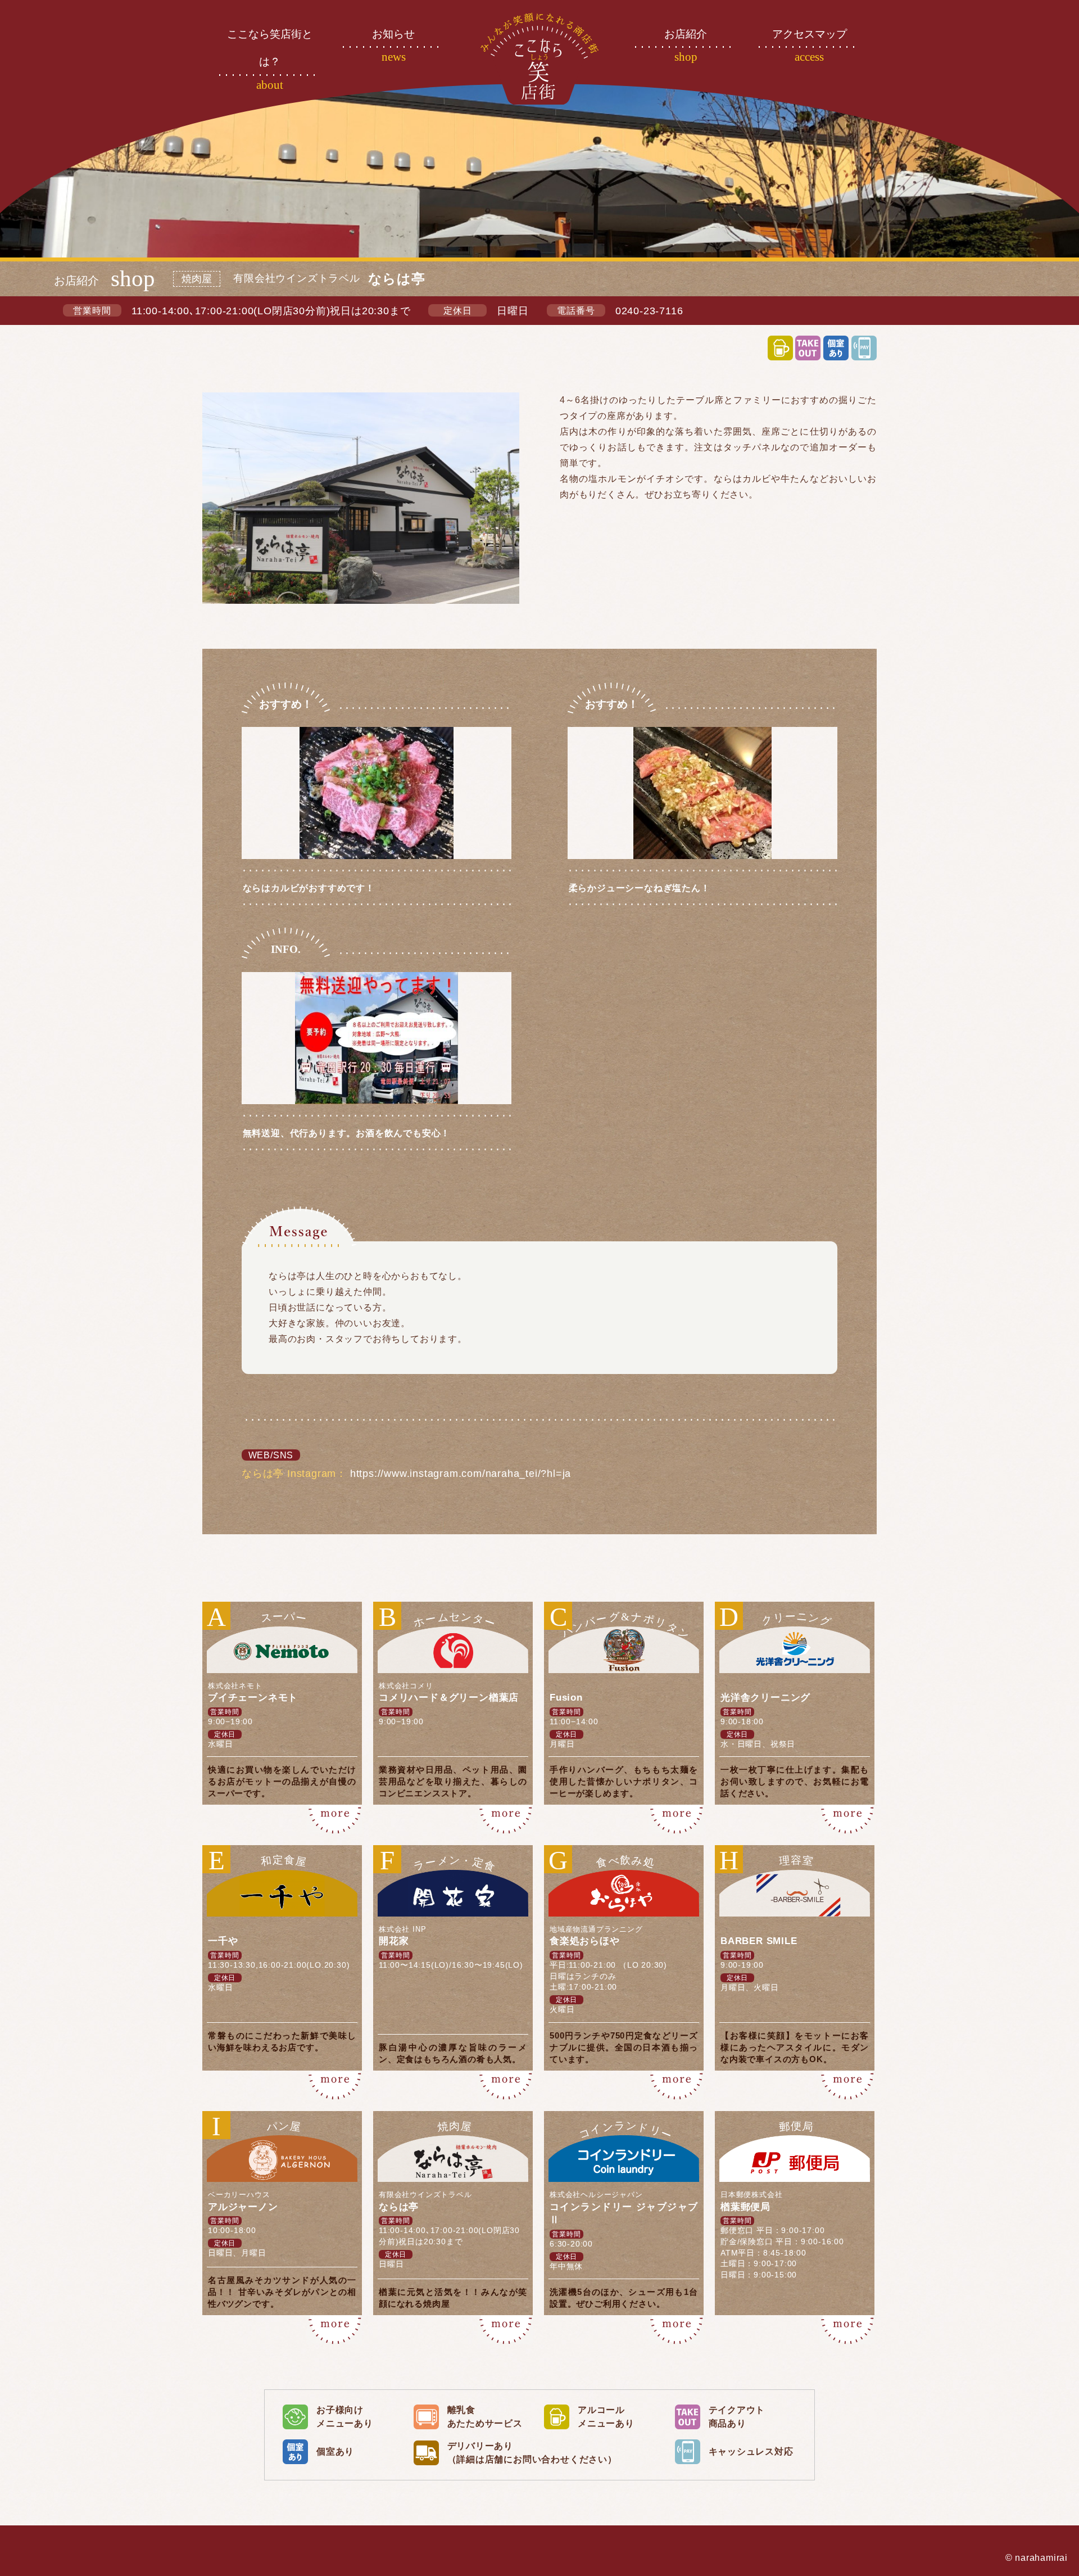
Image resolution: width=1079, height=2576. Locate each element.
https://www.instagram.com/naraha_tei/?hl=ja (461, 1474)
